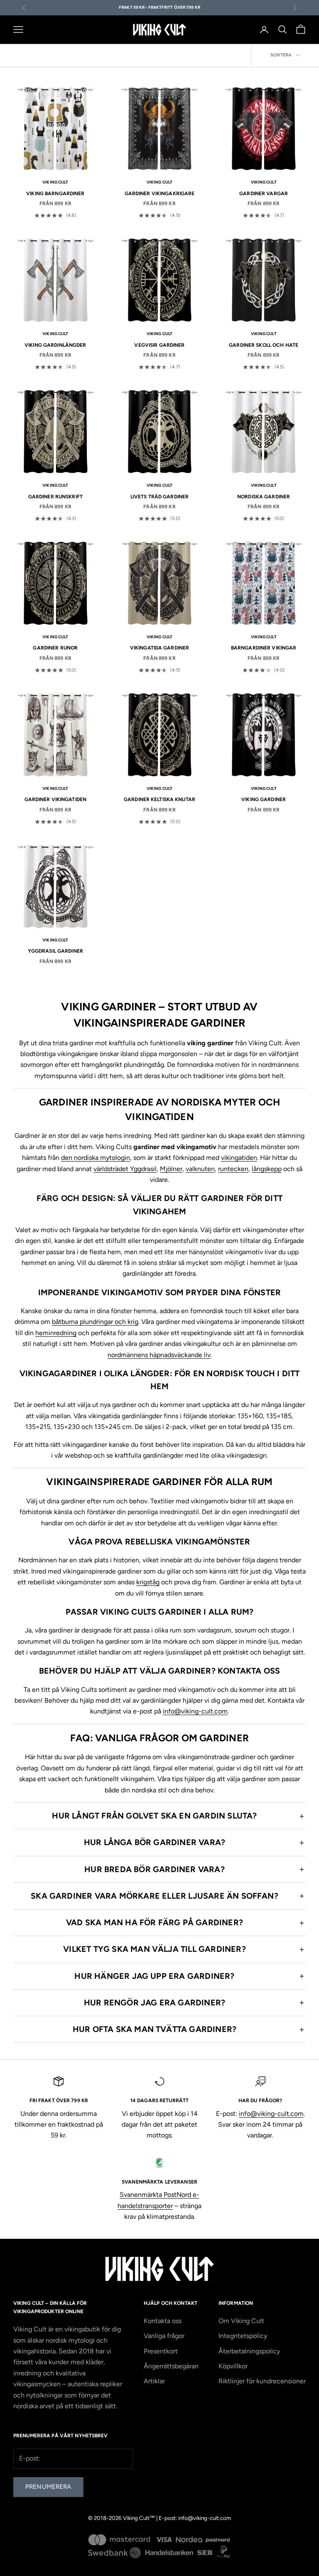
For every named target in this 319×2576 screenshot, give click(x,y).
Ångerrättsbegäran (171, 2366)
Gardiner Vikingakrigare (160, 194)
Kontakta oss (163, 2321)
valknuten (200, 1169)
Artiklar (154, 2381)
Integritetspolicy (243, 2336)
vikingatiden (239, 1158)
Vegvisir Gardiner (159, 345)
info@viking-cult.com (195, 1711)
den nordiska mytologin (96, 1158)
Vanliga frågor (164, 2336)
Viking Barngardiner (55, 194)
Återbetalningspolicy (249, 2351)
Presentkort (161, 2351)
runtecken (233, 1169)
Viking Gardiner (264, 799)
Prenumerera (48, 2487)
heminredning (56, 1333)
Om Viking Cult (241, 2321)
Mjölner (171, 1169)
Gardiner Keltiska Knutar (159, 799)
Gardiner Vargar (264, 194)
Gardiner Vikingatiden (56, 799)
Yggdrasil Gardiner (55, 951)
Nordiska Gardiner (264, 497)
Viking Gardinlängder (55, 345)
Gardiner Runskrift (55, 497)
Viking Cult (55, 182)
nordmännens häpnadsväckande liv (159, 1355)
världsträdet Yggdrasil (125, 1169)
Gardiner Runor (55, 648)
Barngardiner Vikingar (264, 648)
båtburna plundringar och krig (95, 1322)
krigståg (148, 1582)
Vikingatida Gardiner (159, 648)
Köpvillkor (233, 2366)
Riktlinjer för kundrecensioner (262, 2381)
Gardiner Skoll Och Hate (264, 345)
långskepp (267, 1169)
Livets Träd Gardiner (159, 497)
